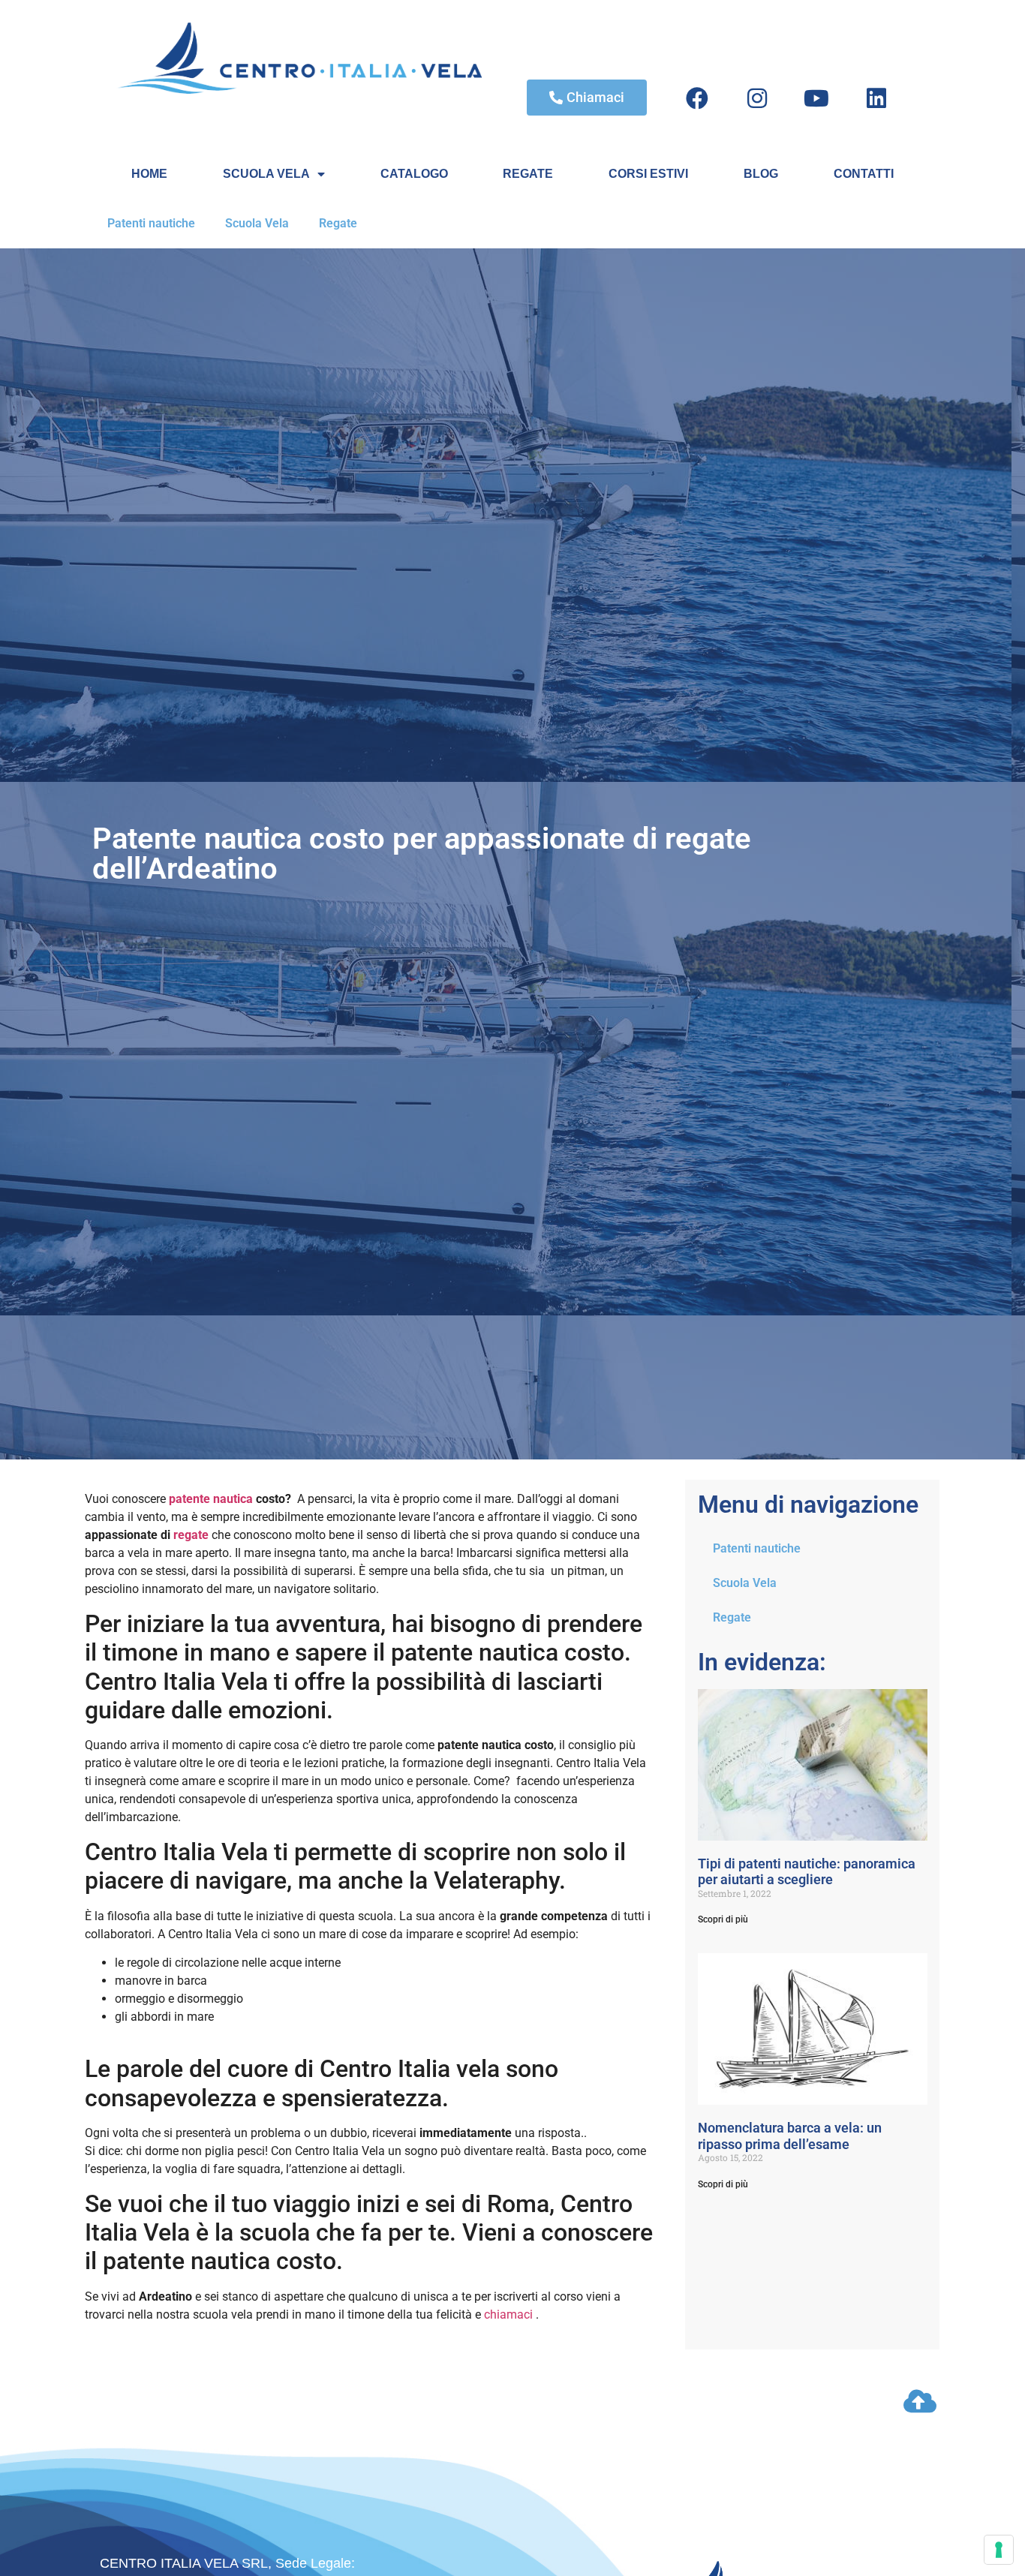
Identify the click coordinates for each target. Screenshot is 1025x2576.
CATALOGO (414, 174)
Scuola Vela (257, 223)
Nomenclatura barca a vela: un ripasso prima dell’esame (790, 2136)
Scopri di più (723, 1919)
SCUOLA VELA (266, 174)
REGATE (528, 174)
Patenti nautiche (151, 223)
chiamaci (508, 2314)
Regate (338, 223)
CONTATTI (864, 174)
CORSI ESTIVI (648, 174)
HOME (149, 174)
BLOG (761, 174)
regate (189, 1535)
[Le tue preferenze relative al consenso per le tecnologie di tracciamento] (999, 2550)
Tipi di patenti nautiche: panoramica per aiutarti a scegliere (807, 1872)
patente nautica (211, 1499)
